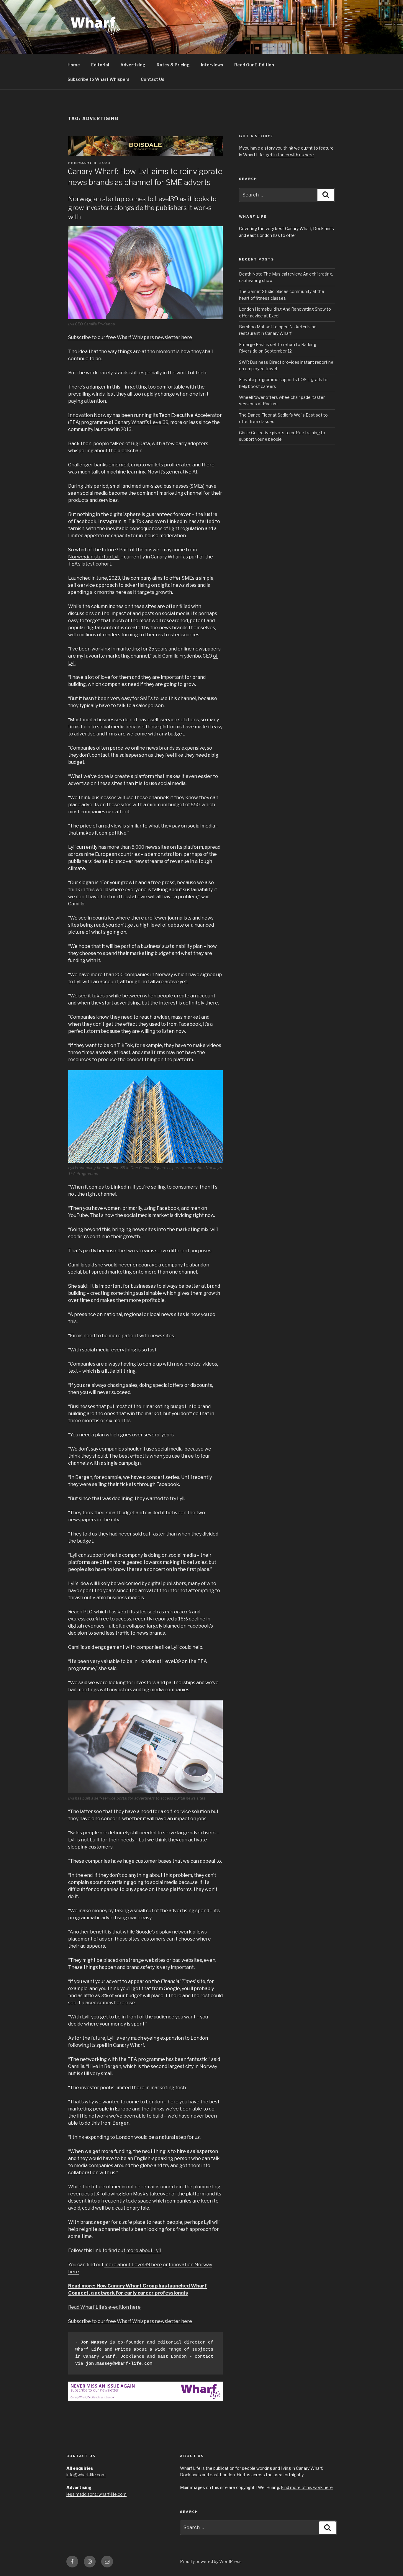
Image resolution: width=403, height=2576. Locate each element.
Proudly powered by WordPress (211, 2561)
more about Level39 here (133, 2265)
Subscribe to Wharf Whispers (99, 79)
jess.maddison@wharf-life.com (96, 2494)
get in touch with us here (290, 155)
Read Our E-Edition (254, 65)
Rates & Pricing (173, 65)
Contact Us (153, 79)
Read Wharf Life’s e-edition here (104, 2307)
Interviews (212, 65)
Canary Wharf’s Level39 (141, 422)
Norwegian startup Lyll (94, 557)
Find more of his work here (307, 2487)
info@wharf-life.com (86, 2475)
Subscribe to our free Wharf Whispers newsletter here (130, 337)
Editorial (100, 65)
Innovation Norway (90, 415)
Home (74, 65)
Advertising (133, 65)
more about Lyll (144, 2250)
